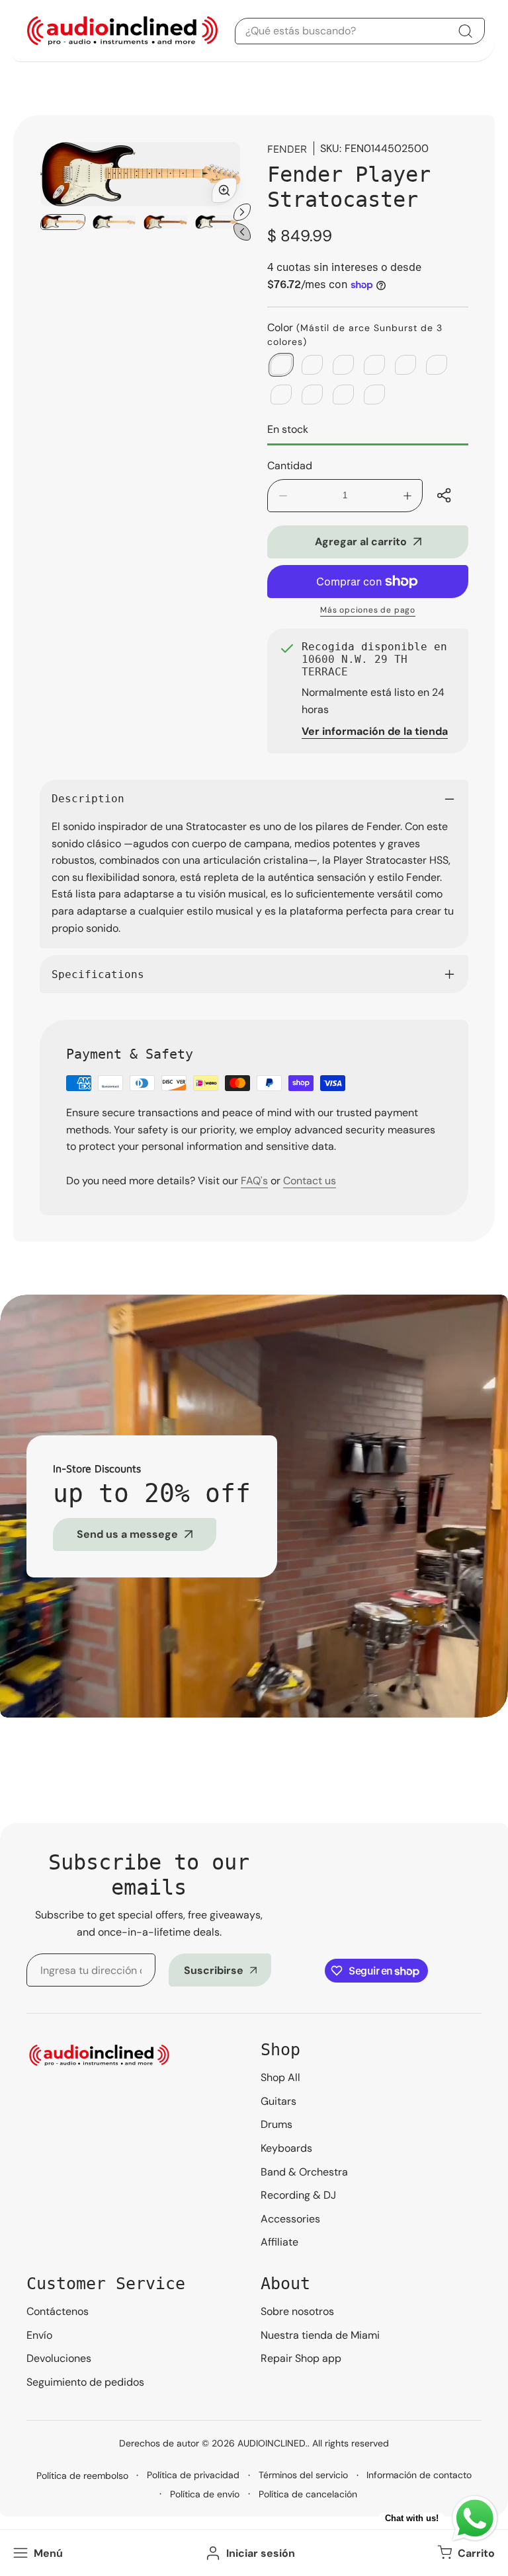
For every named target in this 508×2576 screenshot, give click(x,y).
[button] (465, 2553)
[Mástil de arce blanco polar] (374, 365)
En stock (288, 429)
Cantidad (290, 466)
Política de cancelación (308, 2494)
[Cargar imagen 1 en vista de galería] (63, 222)
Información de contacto (419, 2475)
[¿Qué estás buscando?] (465, 31)
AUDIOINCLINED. (273, 2443)
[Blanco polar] (374, 395)
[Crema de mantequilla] (405, 365)
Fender (287, 149)
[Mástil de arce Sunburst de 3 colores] (281, 365)
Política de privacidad (193, 2475)
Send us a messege (127, 1534)
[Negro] (343, 395)
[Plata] (281, 395)
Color (355, 334)
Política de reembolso (82, 2476)
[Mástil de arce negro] (312, 365)
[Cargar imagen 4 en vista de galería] (217, 222)
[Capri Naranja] (437, 365)
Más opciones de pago (368, 610)
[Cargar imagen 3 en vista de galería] (165, 222)
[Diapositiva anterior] (242, 232)
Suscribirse (214, 1970)
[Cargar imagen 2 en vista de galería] (114, 222)
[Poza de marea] (343, 365)
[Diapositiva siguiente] (242, 212)
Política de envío (205, 2494)
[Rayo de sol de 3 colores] (312, 395)
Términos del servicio (303, 2475)
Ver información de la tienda (375, 731)
